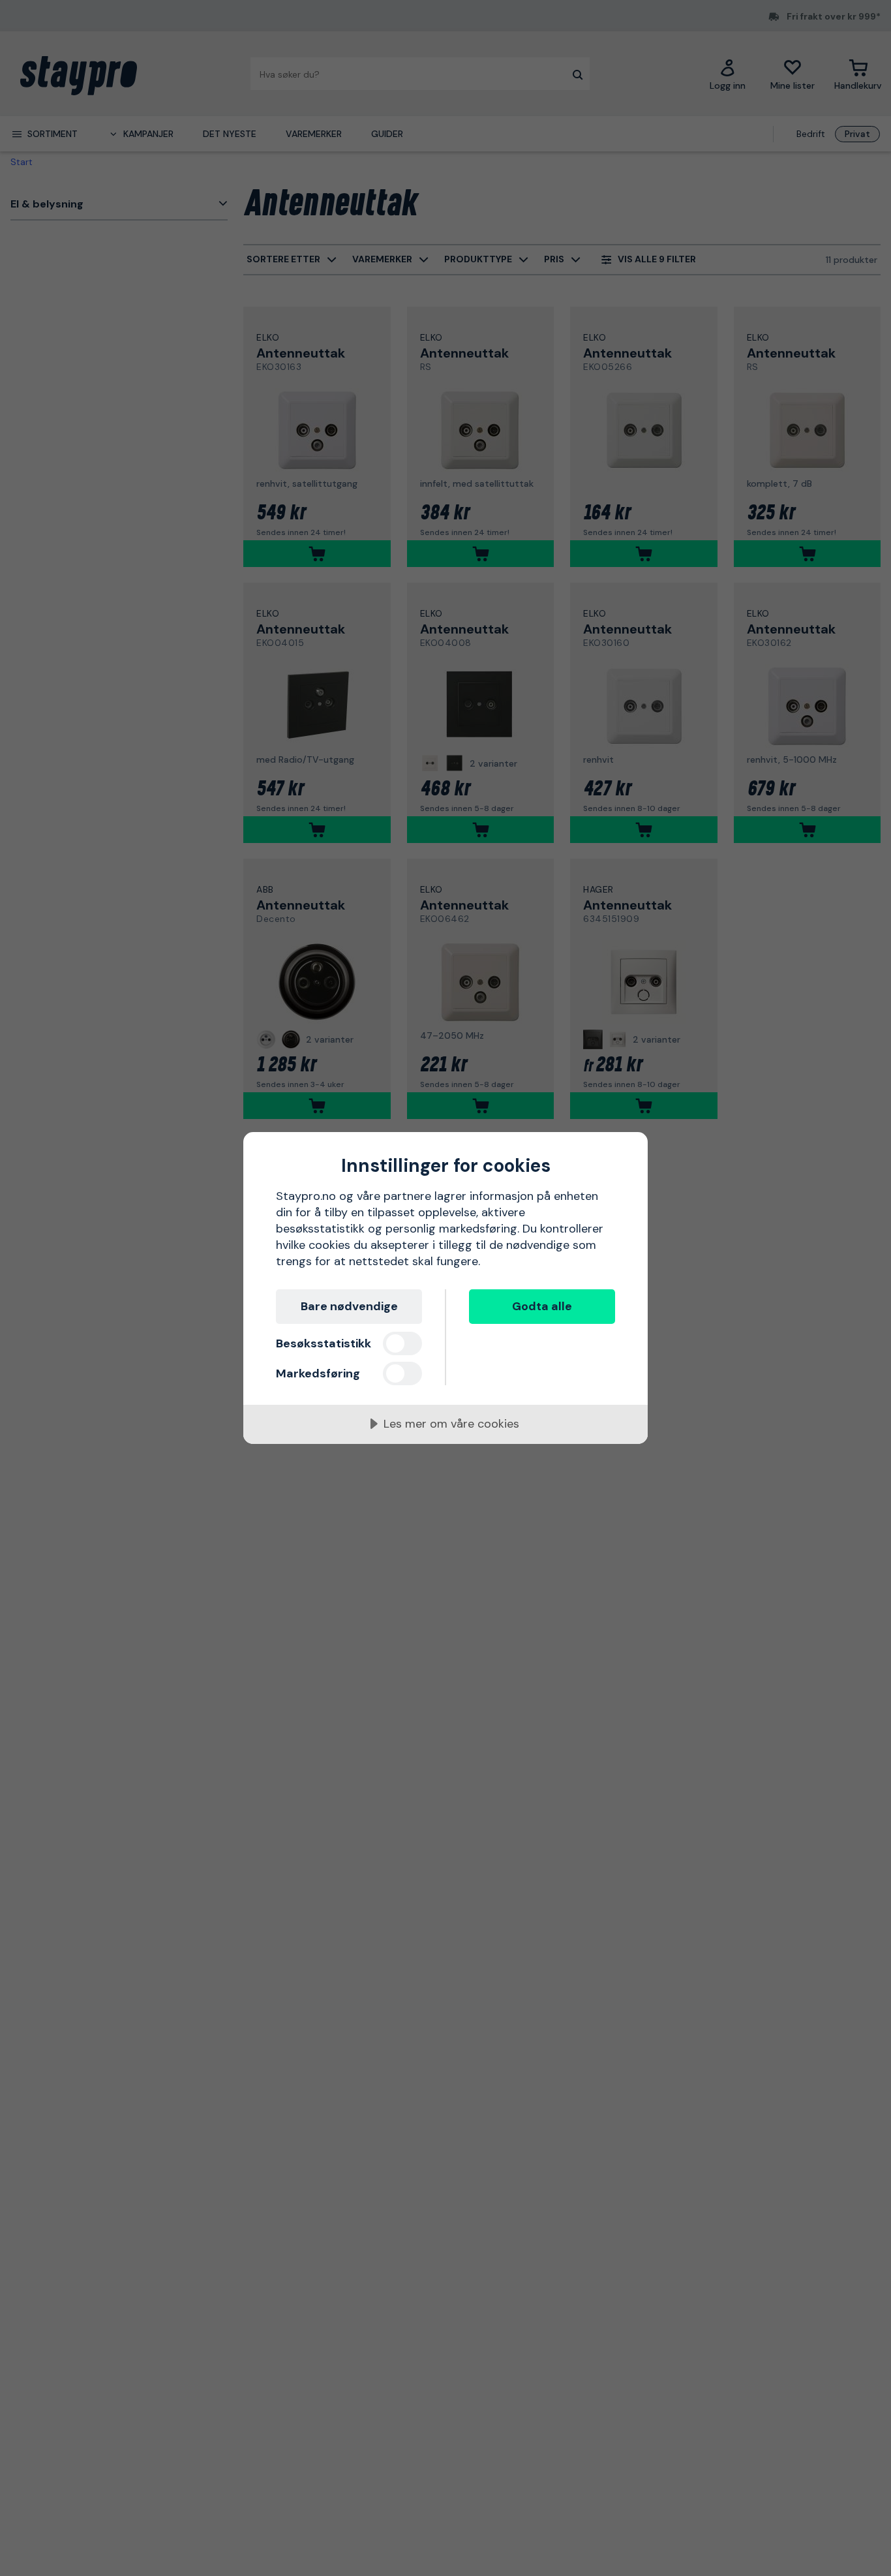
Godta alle (542, 1306)
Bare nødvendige (349, 1306)
